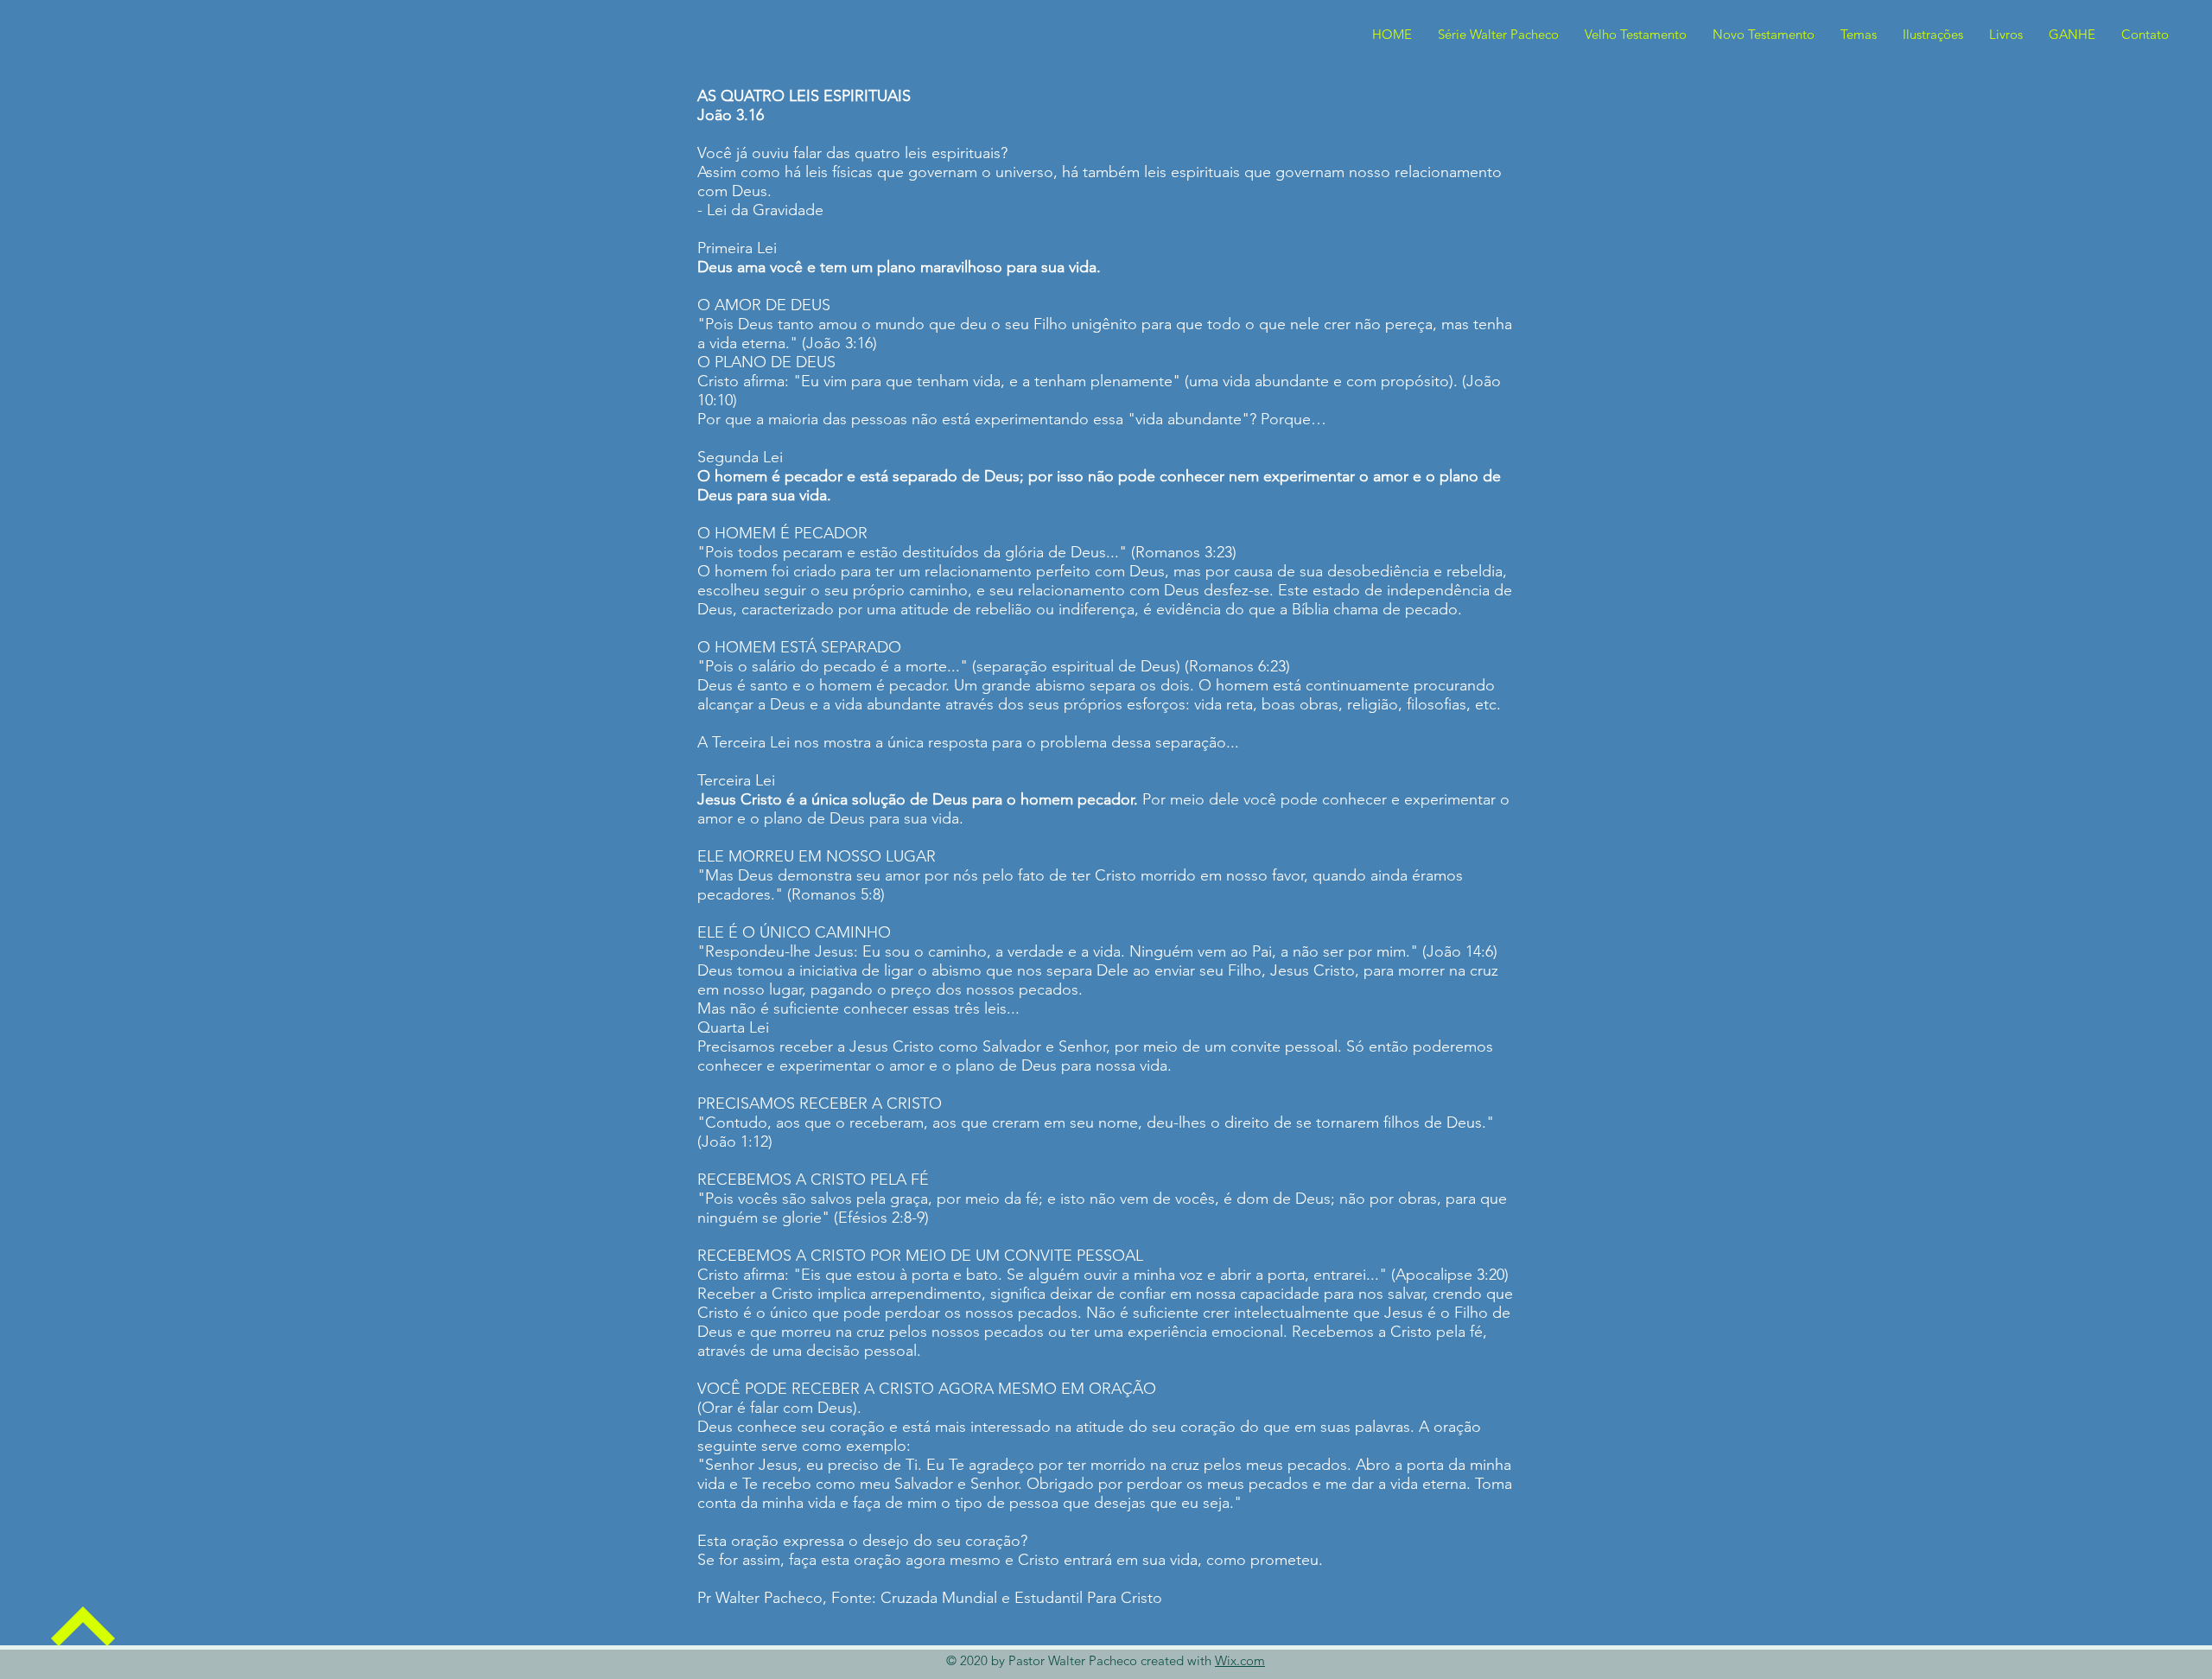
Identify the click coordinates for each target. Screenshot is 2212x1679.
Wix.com (1240, 1660)
